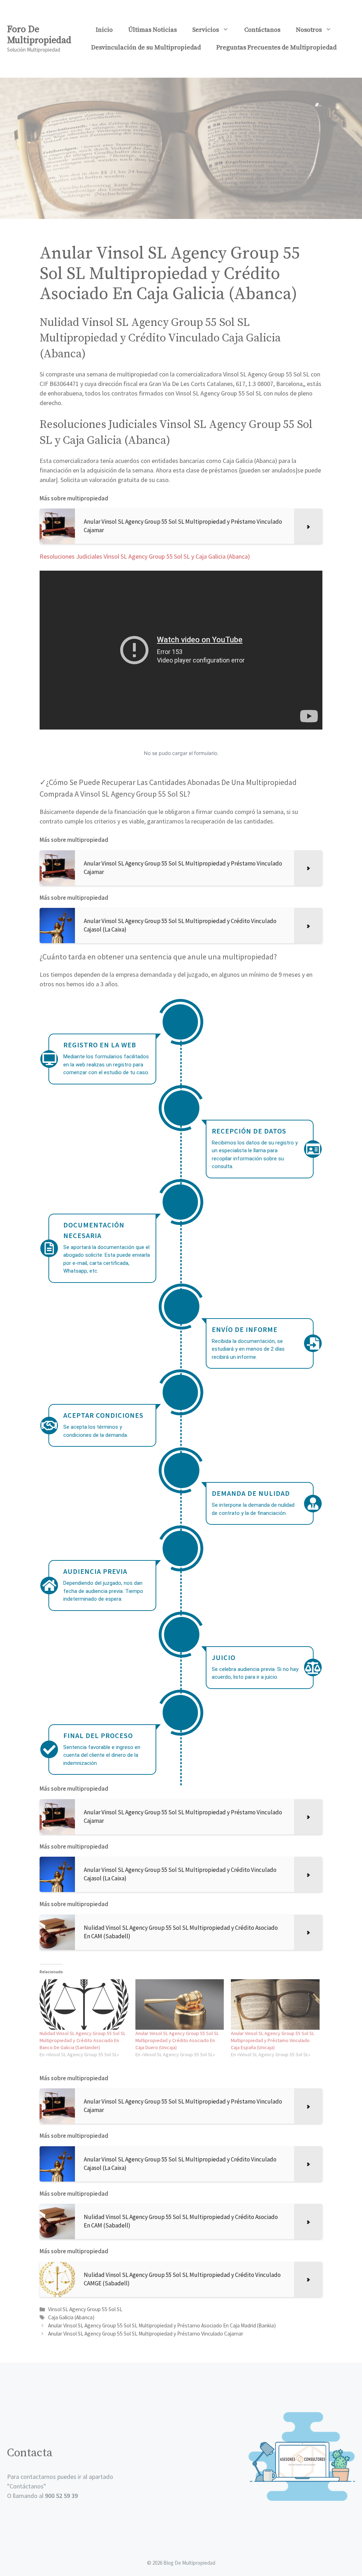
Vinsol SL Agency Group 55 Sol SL (85, 2309)
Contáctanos (262, 30)
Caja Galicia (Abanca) (71, 2317)
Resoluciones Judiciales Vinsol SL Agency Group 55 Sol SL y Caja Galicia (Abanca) (145, 556)
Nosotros (309, 30)
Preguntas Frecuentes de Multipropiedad (276, 47)
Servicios (206, 30)
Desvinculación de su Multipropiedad (146, 47)
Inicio (104, 30)
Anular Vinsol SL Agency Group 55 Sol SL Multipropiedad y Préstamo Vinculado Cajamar (146, 2334)
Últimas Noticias (153, 30)
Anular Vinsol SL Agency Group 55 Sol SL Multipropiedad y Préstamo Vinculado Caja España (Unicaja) (273, 2040)
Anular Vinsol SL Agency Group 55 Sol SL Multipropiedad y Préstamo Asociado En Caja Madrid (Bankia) (162, 2325)
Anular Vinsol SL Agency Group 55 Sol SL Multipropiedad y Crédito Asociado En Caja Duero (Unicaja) (177, 2040)
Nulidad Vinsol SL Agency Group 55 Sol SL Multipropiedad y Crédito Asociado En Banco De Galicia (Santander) (83, 2040)
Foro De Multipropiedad (39, 35)
